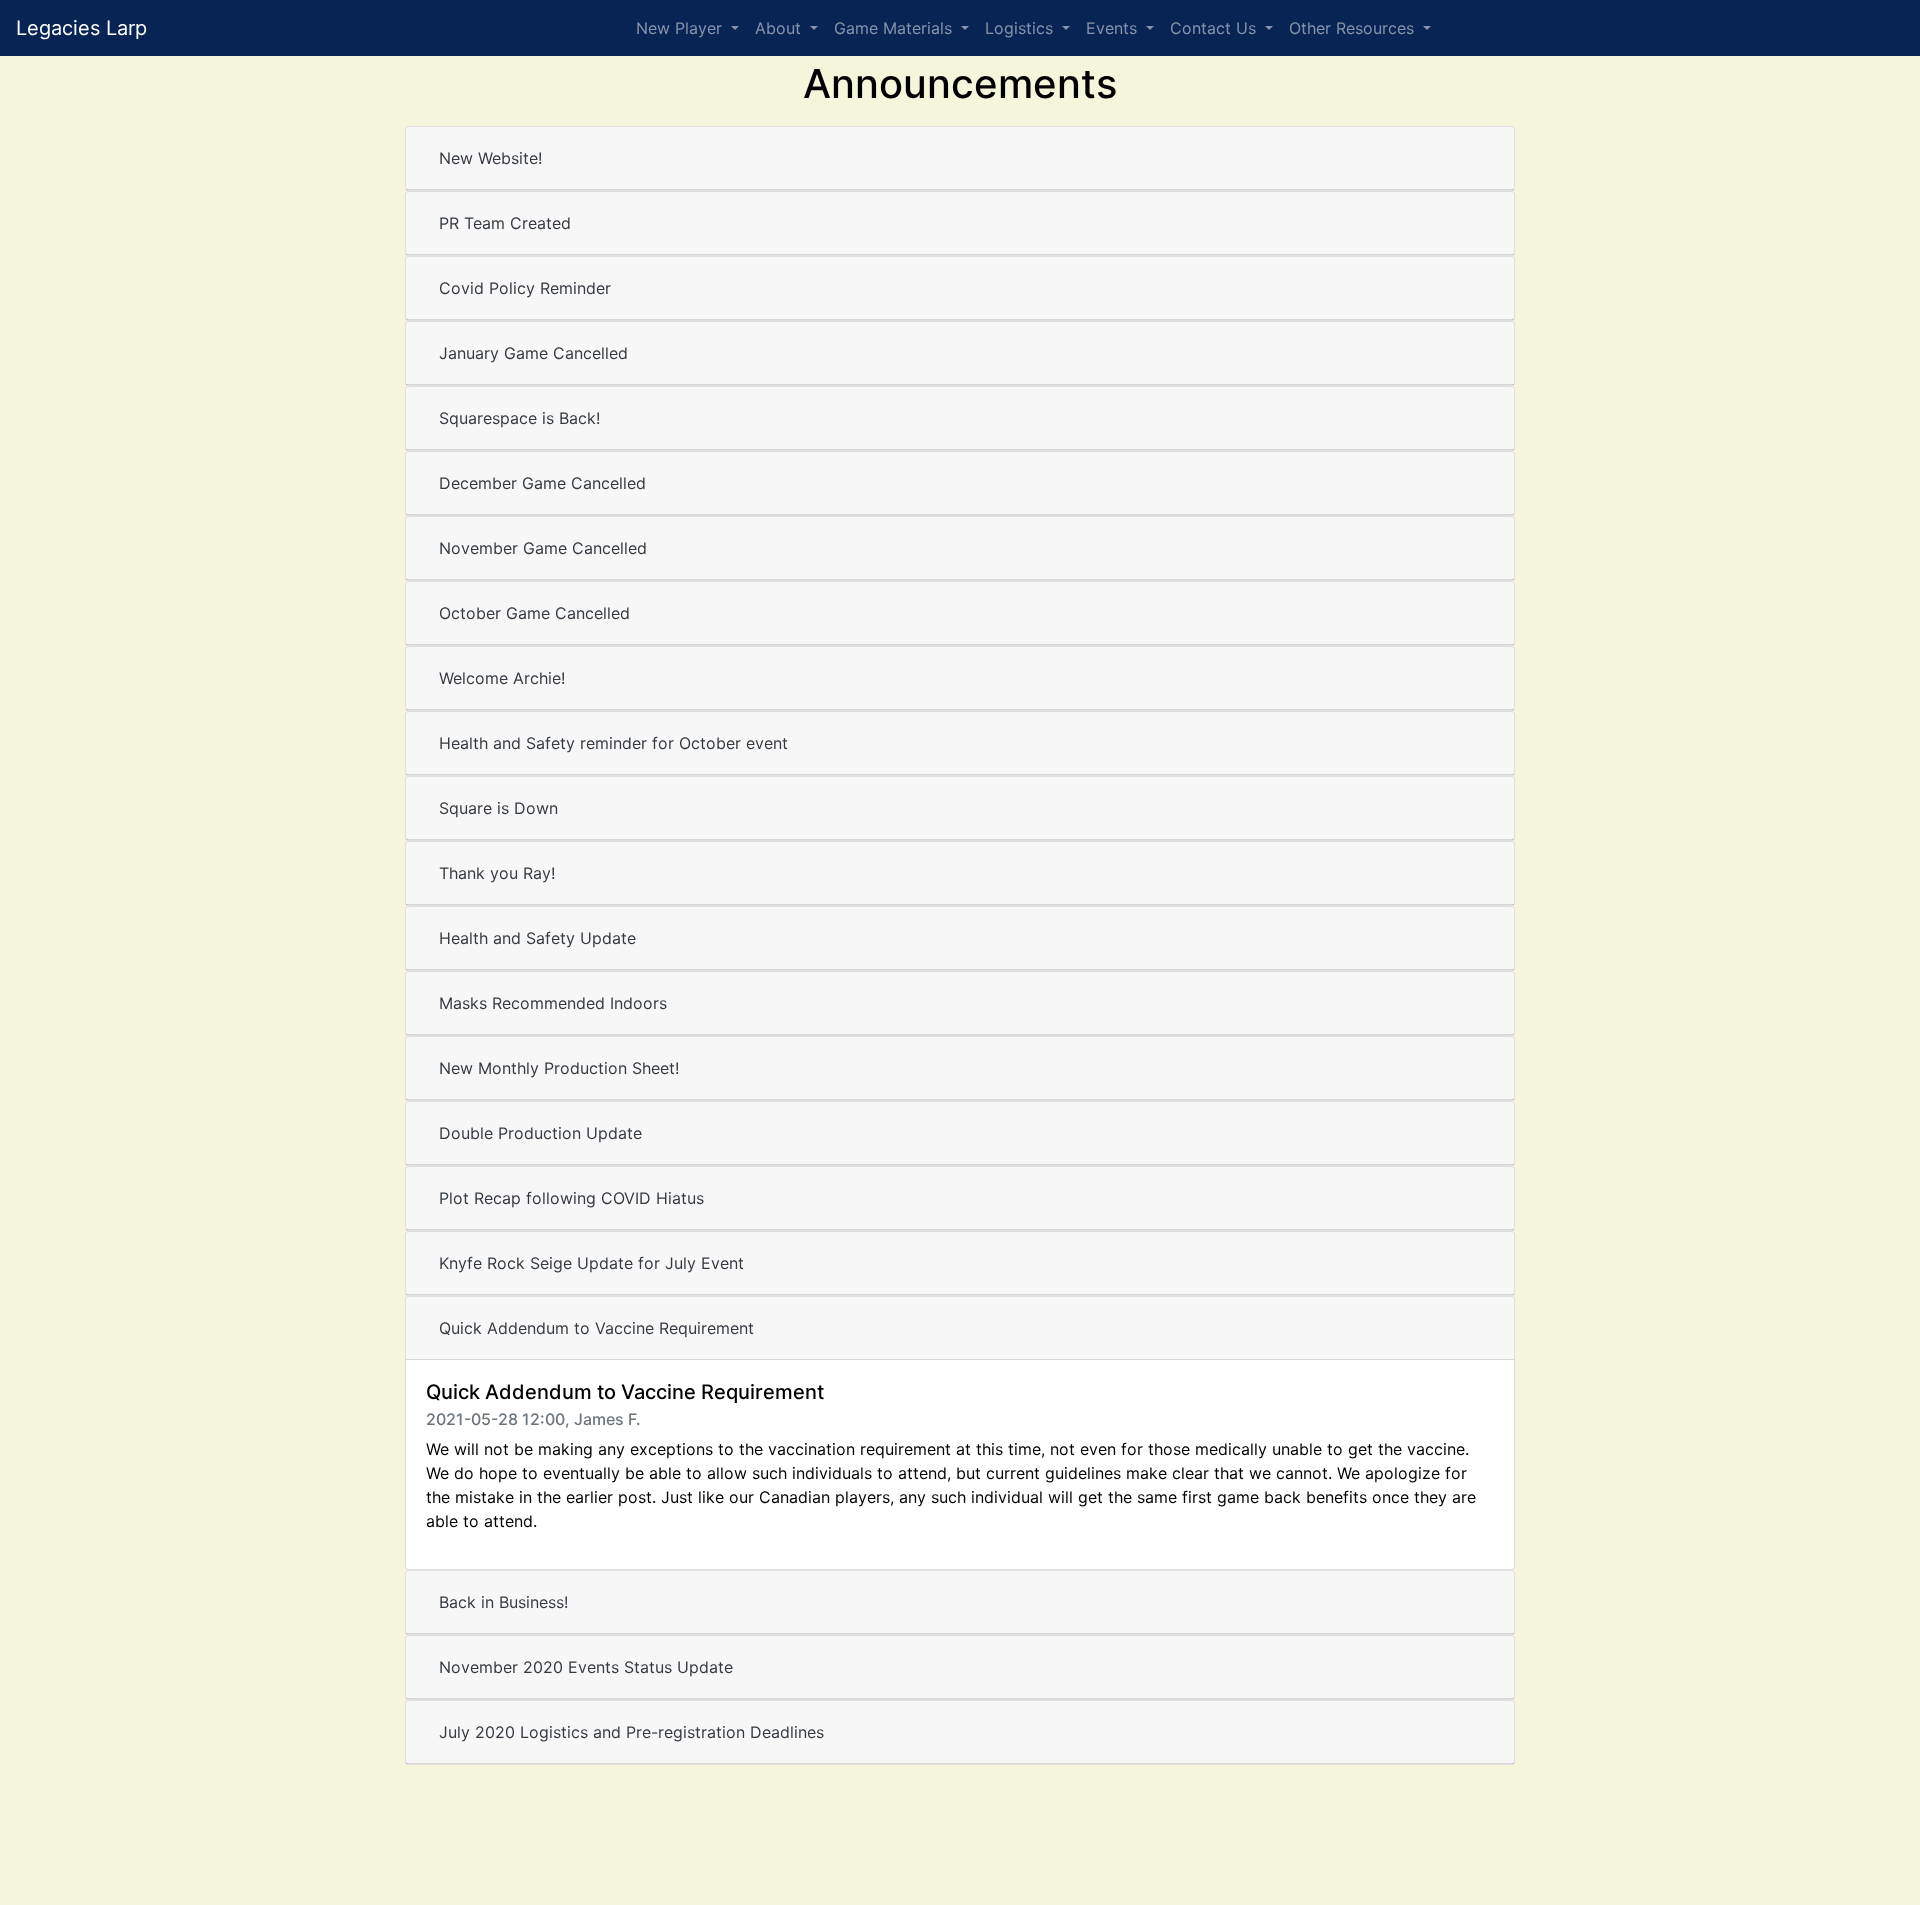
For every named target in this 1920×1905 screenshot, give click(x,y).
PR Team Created (505, 223)
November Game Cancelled (543, 548)
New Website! (490, 158)
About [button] (780, 28)
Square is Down (498, 808)
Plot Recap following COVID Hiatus (571, 1198)
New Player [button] (681, 28)
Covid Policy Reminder (525, 288)
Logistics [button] (1021, 28)
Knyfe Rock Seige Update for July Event (591, 1263)
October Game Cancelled (534, 613)
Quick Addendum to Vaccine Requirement (596, 1328)
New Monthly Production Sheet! (559, 1068)
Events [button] (1114, 28)
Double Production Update (540, 1133)
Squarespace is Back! (519, 418)
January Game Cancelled (533, 353)
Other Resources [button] (1354, 28)
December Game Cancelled (542, 483)
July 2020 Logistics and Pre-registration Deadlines (631, 1732)
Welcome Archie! (502, 678)
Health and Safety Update (537, 938)
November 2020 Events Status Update (586, 1667)
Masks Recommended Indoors (553, 1003)
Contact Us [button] (1215, 28)
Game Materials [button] (895, 28)
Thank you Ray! (497, 873)
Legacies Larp (81, 28)
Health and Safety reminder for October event (613, 743)
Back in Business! (503, 1602)
